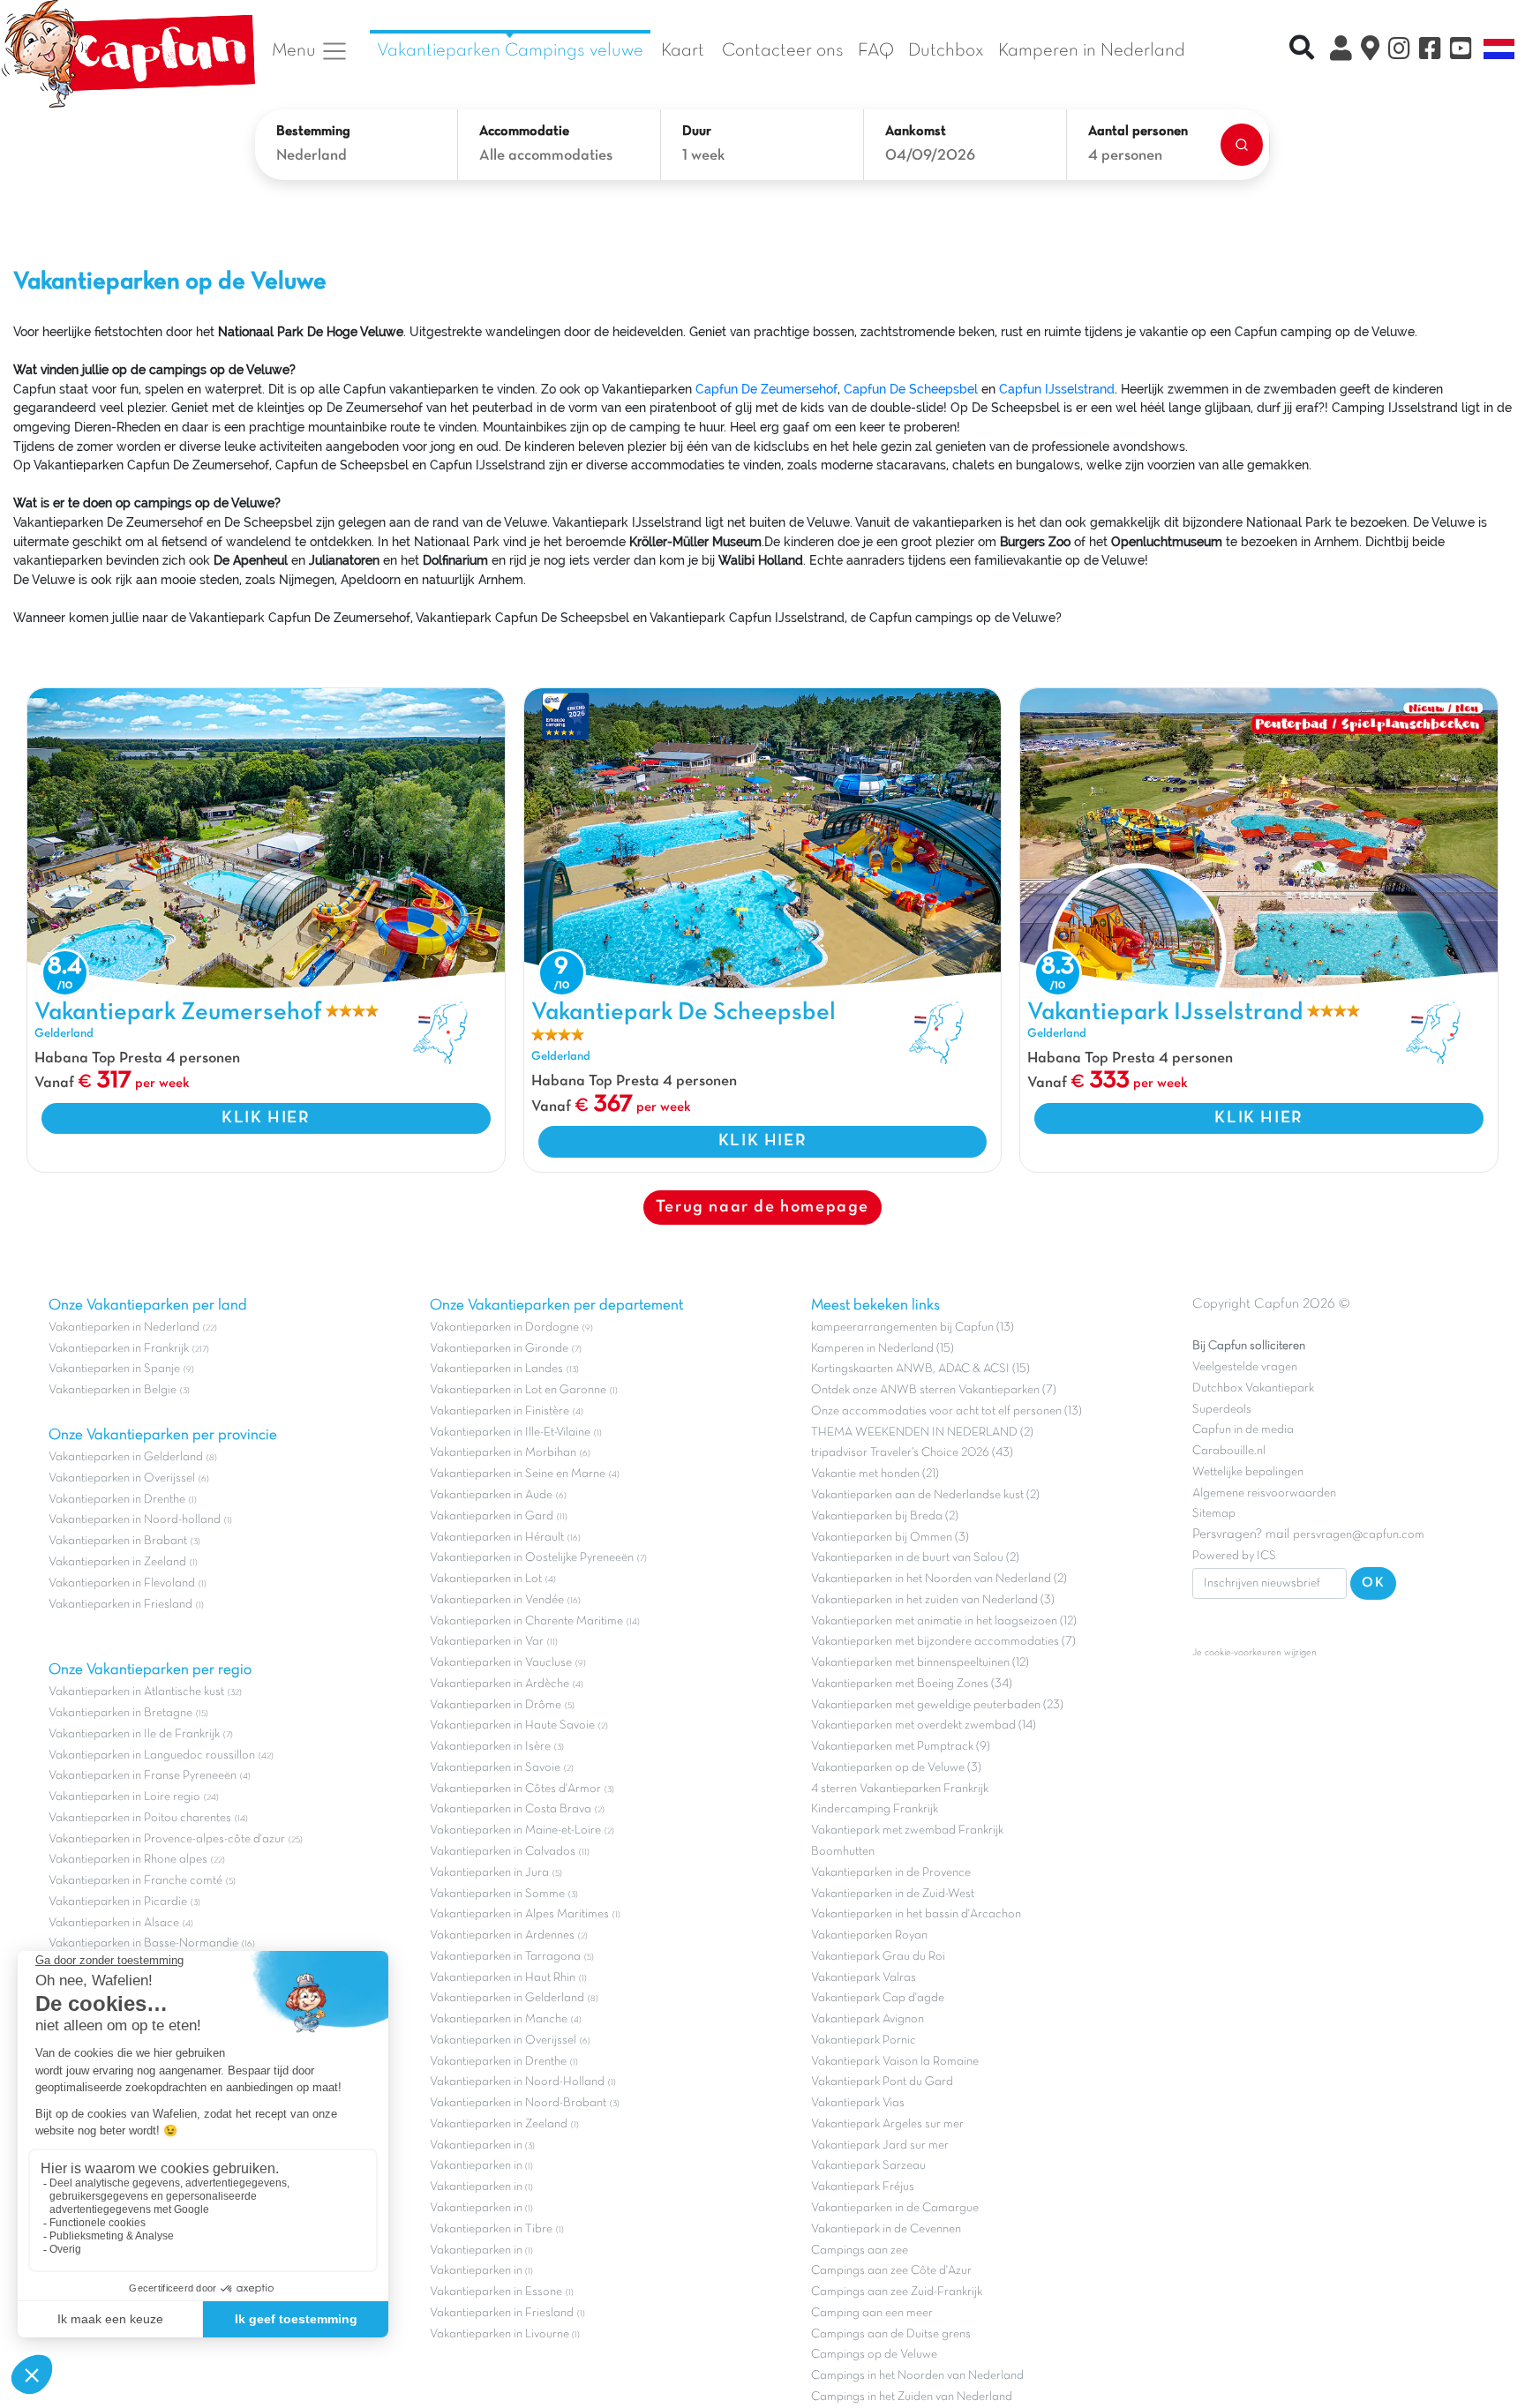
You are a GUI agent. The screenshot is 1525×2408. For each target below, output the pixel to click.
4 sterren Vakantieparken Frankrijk (900, 1789)
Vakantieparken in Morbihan (503, 1453)
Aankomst (916, 131)
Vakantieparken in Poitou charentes (140, 1818)
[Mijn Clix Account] (1341, 51)
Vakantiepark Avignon (868, 2019)
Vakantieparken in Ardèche (500, 1684)
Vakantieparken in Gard (492, 1516)
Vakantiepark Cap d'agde (878, 1998)
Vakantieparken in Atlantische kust (136, 1692)
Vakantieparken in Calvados (503, 1852)
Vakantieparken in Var (487, 1642)
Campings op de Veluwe (874, 2355)
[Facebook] (1430, 51)
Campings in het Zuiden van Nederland (912, 2397)
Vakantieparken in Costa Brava (511, 1809)
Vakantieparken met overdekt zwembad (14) (924, 1725)
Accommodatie (524, 131)
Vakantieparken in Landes (496, 1369)
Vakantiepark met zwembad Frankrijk (907, 1830)
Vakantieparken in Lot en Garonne (518, 1390)
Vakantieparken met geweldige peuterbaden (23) (937, 1705)
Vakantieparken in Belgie (113, 1390)
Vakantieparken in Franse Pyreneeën (143, 1776)
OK (1373, 1583)
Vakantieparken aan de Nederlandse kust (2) (925, 1495)
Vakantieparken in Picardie (118, 1902)
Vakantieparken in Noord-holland (135, 1520)
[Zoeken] (1242, 145)
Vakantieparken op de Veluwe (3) (896, 1768)
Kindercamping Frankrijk (875, 1809)
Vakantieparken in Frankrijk (119, 1349)
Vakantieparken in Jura (489, 1873)
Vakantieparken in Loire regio (124, 1797)
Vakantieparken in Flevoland (122, 1583)
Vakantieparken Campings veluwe (510, 51)
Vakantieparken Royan (869, 1935)
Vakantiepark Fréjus (863, 2187)
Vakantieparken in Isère (490, 1747)
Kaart (683, 51)
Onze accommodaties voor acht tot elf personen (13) (947, 1411)
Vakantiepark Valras (864, 1978)
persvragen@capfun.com (1359, 1535)
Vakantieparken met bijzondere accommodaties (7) (943, 1642)
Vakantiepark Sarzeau (868, 2166)
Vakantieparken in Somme (497, 1894)
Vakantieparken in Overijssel (122, 1478)
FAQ (876, 51)
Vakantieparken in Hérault (497, 1538)
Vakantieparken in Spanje (114, 1369)
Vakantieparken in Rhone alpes (128, 1860)
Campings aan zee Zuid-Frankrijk (897, 2292)
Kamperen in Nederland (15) (883, 1349)
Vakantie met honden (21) (875, 1474)
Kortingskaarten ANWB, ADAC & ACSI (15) (920, 1369)
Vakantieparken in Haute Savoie (512, 1725)
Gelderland (64, 1034)
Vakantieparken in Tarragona (505, 1957)
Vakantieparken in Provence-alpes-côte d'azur (167, 1839)
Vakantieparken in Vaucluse (501, 1663)
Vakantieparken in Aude (491, 1495)
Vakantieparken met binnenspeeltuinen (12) (920, 1663)
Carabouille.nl (1229, 1451)
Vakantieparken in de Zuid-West (893, 1894)
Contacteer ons (783, 51)
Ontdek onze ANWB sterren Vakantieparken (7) (934, 1390)
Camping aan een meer (872, 2313)
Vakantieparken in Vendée (497, 1600)
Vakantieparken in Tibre (491, 2229)
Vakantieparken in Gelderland (126, 1457)
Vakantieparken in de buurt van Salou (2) (915, 1558)
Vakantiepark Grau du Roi (878, 1957)
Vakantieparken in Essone (496, 2292)
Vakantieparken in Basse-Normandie (143, 1943)
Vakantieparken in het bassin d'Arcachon (916, 1914)
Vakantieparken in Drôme (496, 1705)
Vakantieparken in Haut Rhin (503, 1978)
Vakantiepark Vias (858, 2103)
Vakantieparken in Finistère (500, 1411)
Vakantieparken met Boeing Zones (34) (912, 1684)
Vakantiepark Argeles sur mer (887, 2124)
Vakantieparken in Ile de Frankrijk (134, 1734)
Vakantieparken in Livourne (501, 2334)
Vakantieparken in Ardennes (502, 1935)
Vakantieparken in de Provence (891, 1873)
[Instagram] (1399, 51)
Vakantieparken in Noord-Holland (517, 2082)
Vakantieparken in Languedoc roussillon (152, 1755)
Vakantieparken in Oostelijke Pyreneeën (532, 1558)
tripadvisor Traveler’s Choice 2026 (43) (912, 1453)
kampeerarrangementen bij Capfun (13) (913, 1328)
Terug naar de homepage (762, 1207)
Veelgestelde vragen (1245, 1367)
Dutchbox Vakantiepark (1253, 1388)
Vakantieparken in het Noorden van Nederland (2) (939, 1579)
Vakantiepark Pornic (864, 2040)
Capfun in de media (1243, 1430)
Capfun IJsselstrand (1057, 389)
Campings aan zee (860, 2250)
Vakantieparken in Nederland (124, 1328)
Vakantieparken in (477, 2145)
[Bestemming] (1370, 51)
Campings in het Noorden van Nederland (917, 2376)
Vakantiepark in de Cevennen (886, 2229)
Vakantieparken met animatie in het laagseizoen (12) (944, 1621)
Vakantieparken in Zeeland (117, 1562)
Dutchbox (946, 51)
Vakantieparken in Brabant (118, 1541)
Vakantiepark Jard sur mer (880, 2145)
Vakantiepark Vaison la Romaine (895, 2062)
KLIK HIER (266, 1118)
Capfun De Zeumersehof (766, 389)
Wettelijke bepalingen (1248, 1472)
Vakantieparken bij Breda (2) (885, 1516)
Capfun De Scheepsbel (911, 389)
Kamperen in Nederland (1092, 51)
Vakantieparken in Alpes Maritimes (519, 1914)
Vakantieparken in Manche (499, 2019)
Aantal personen (1138, 131)
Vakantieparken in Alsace (114, 1923)
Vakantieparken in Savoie (495, 1768)
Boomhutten (843, 1852)
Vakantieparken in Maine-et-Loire (515, 1830)
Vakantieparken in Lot (486, 1579)
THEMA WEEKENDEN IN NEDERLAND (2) (922, 1433)
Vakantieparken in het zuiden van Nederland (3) (933, 1600)
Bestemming (313, 131)
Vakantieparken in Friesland (120, 1605)
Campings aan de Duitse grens (891, 2334)
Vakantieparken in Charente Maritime (526, 1621)
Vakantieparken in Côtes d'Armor (515, 1789)
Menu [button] (296, 51)
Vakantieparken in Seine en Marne (518, 1474)
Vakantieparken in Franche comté (135, 1881)
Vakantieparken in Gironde (499, 1349)
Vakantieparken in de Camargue (895, 2208)
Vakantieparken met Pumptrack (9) (901, 1747)
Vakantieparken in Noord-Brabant (518, 2103)
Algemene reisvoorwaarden (1264, 1493)
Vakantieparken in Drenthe (117, 1500)
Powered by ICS (1234, 1556)
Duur (697, 131)
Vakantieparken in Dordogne (504, 1328)
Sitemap (1214, 1514)
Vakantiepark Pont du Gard (882, 2082)
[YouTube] (1461, 51)
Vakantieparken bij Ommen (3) (890, 1538)
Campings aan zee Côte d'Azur (891, 2271)
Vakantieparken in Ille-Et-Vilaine (510, 1433)
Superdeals (1222, 1410)
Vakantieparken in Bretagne (120, 1713)
